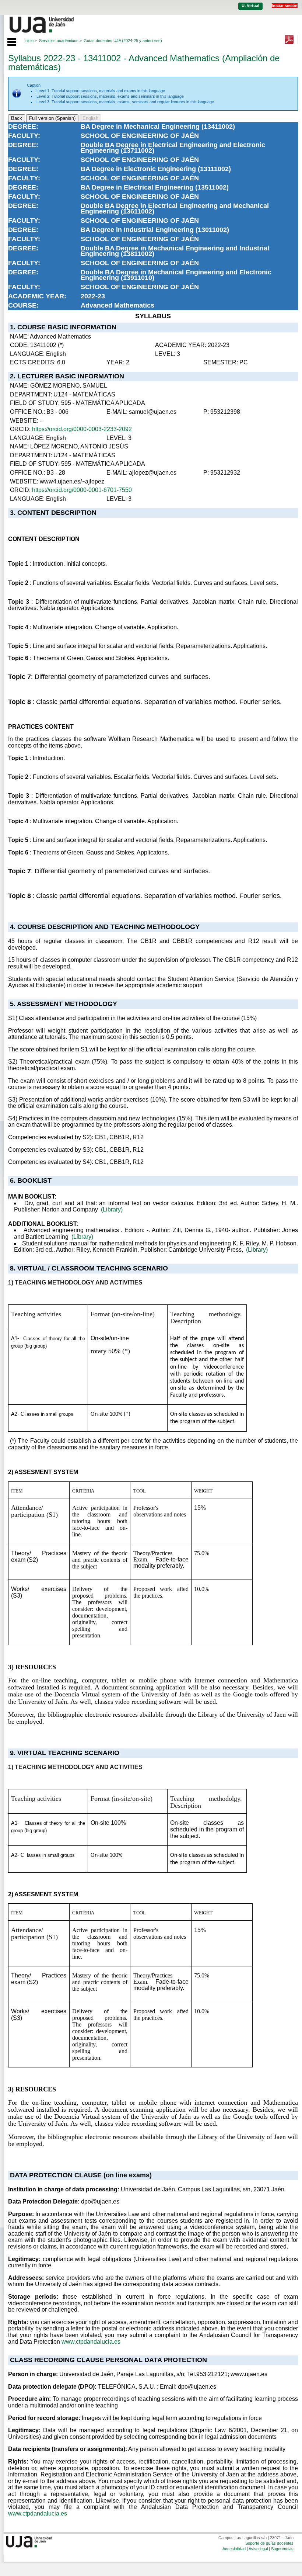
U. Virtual (250, 6)
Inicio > (31, 41)
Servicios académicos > (60, 41)
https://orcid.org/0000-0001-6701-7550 (82, 490)
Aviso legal (258, 2549)
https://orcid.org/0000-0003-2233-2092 (82, 429)
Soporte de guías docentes (269, 2543)
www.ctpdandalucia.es (91, 2342)
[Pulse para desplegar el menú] (8, 41)
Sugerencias (282, 2549)
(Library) (112, 1209)
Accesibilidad (234, 2549)
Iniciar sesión (285, 6)
